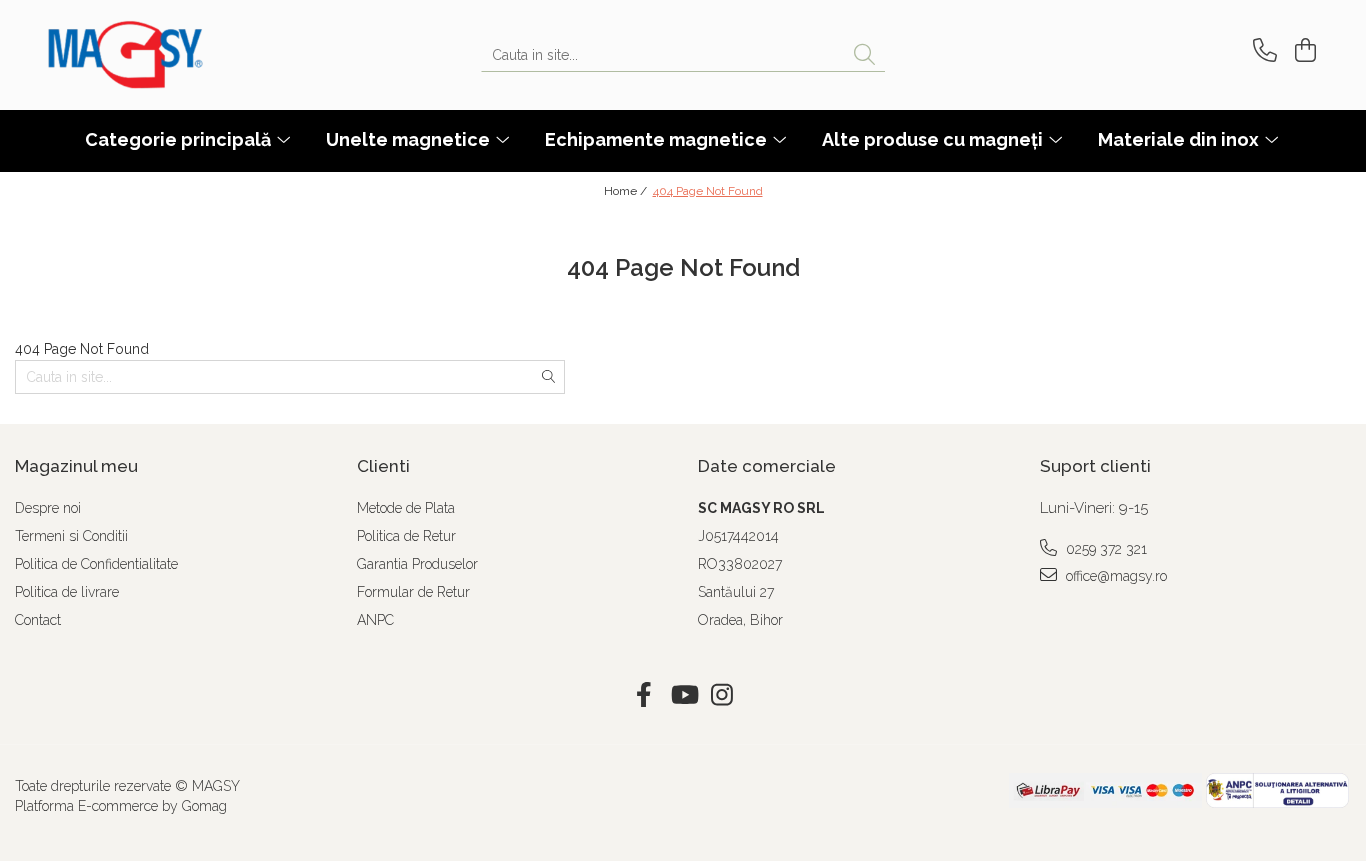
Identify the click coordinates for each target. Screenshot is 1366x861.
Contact (38, 620)
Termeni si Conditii (71, 536)
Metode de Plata (406, 508)
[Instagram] (722, 696)
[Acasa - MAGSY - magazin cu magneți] (148, 55)
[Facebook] (644, 696)
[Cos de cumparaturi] (1302, 50)
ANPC (375, 620)
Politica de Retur (406, 536)
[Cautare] (864, 55)
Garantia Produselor (417, 564)
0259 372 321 (1104, 549)
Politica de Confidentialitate (96, 564)
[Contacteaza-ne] (1261, 50)
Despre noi (48, 508)
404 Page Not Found (708, 191)
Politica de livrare (67, 592)
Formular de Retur (413, 592)
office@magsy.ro (1114, 576)
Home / (627, 191)
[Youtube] (683, 696)
